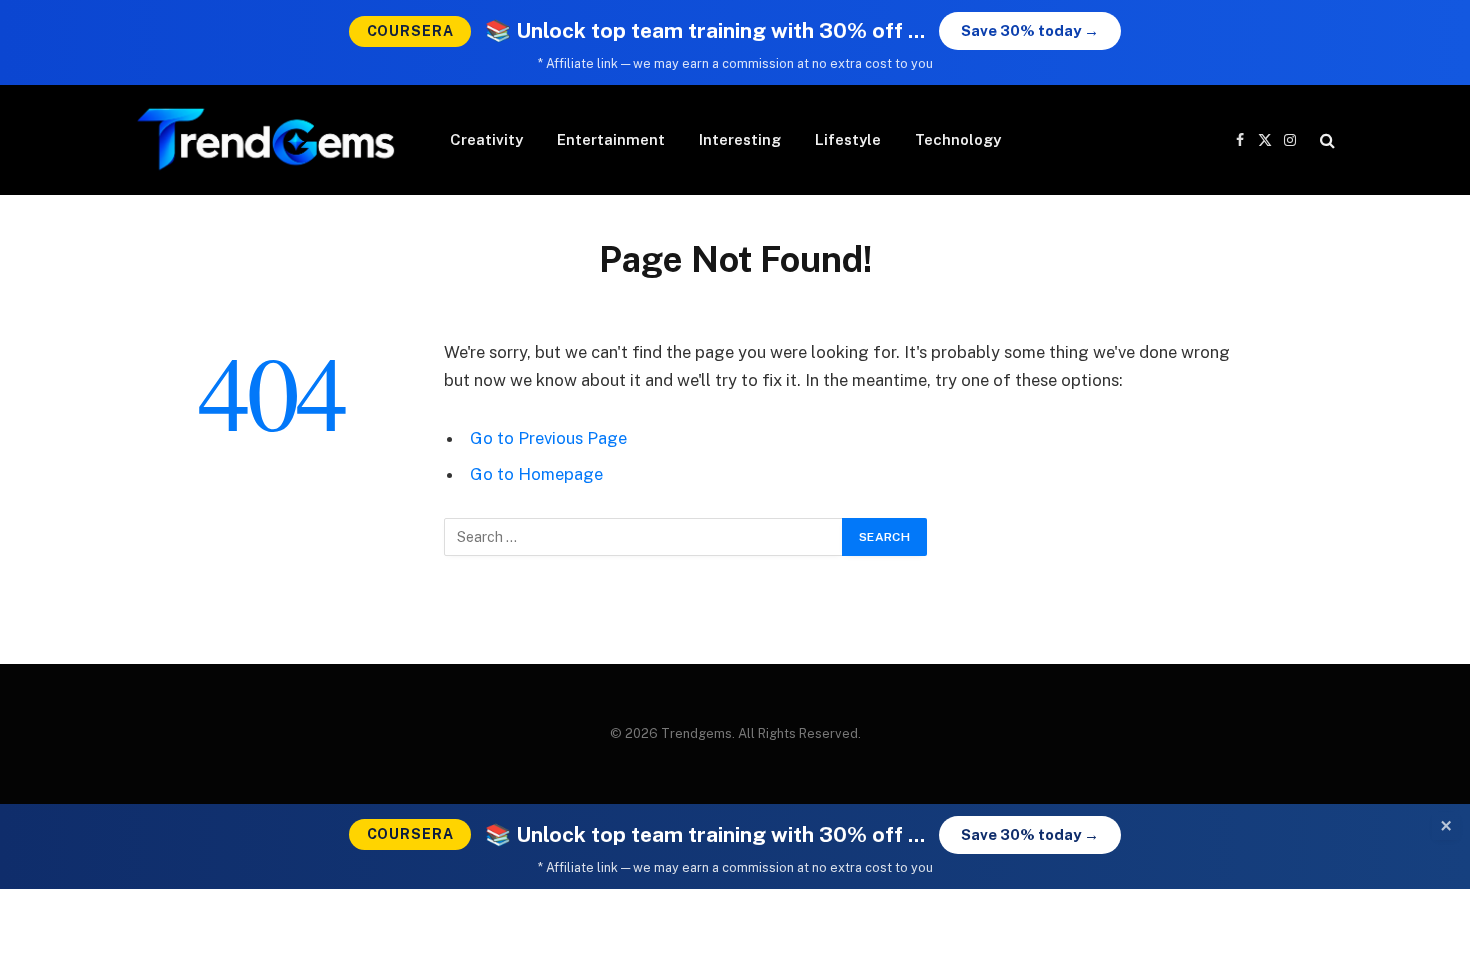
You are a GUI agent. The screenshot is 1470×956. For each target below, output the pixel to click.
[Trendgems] (266, 140)
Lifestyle (848, 139)
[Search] (1325, 140)
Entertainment (611, 139)
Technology (958, 139)
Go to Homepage (536, 474)
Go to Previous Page (548, 438)
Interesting (740, 139)
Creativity (486, 139)
